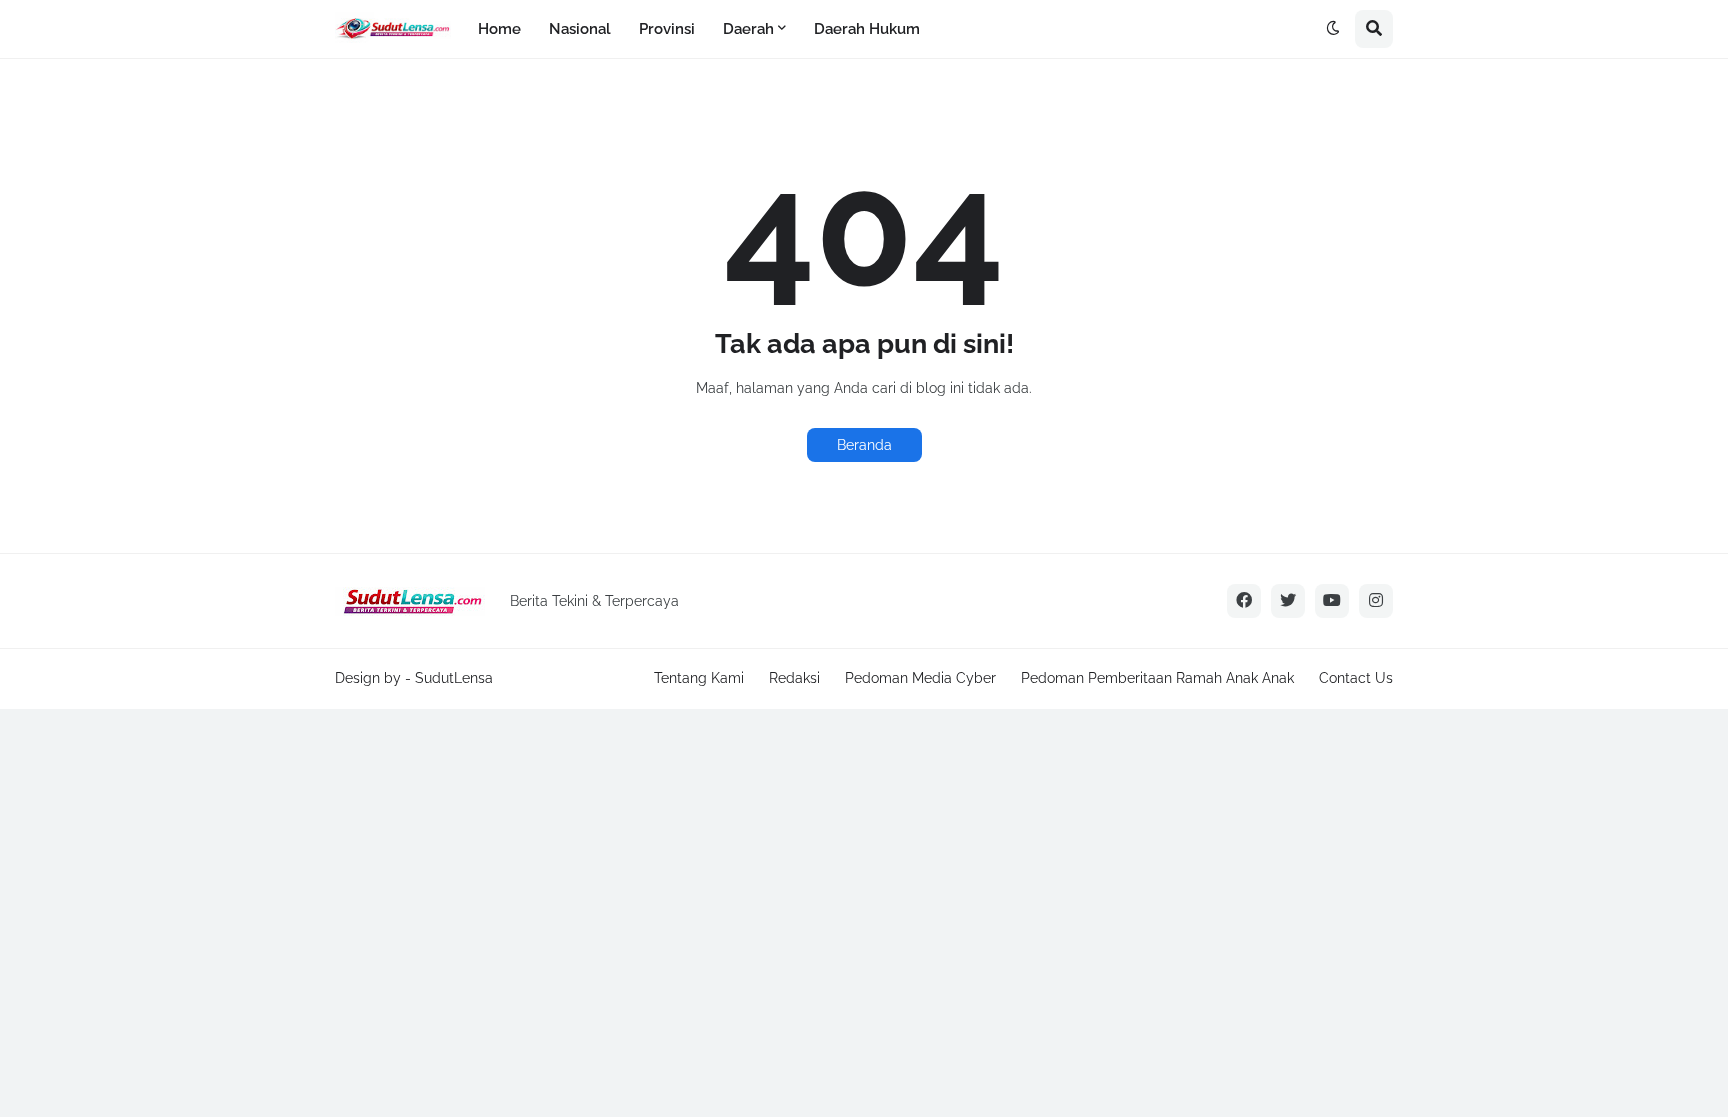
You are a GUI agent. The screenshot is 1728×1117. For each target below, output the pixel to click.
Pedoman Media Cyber (920, 678)
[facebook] (1244, 601)
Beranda (864, 445)
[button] (1333, 29)
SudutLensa (454, 678)
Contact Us (1356, 678)
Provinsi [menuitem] (667, 29)
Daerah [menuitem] (748, 29)
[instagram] (1376, 601)
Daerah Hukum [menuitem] (867, 29)
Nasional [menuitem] (580, 29)
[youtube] (1332, 601)
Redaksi (794, 678)
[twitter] (1288, 601)
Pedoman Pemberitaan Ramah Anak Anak (1157, 678)
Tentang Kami (699, 678)
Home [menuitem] (499, 29)
